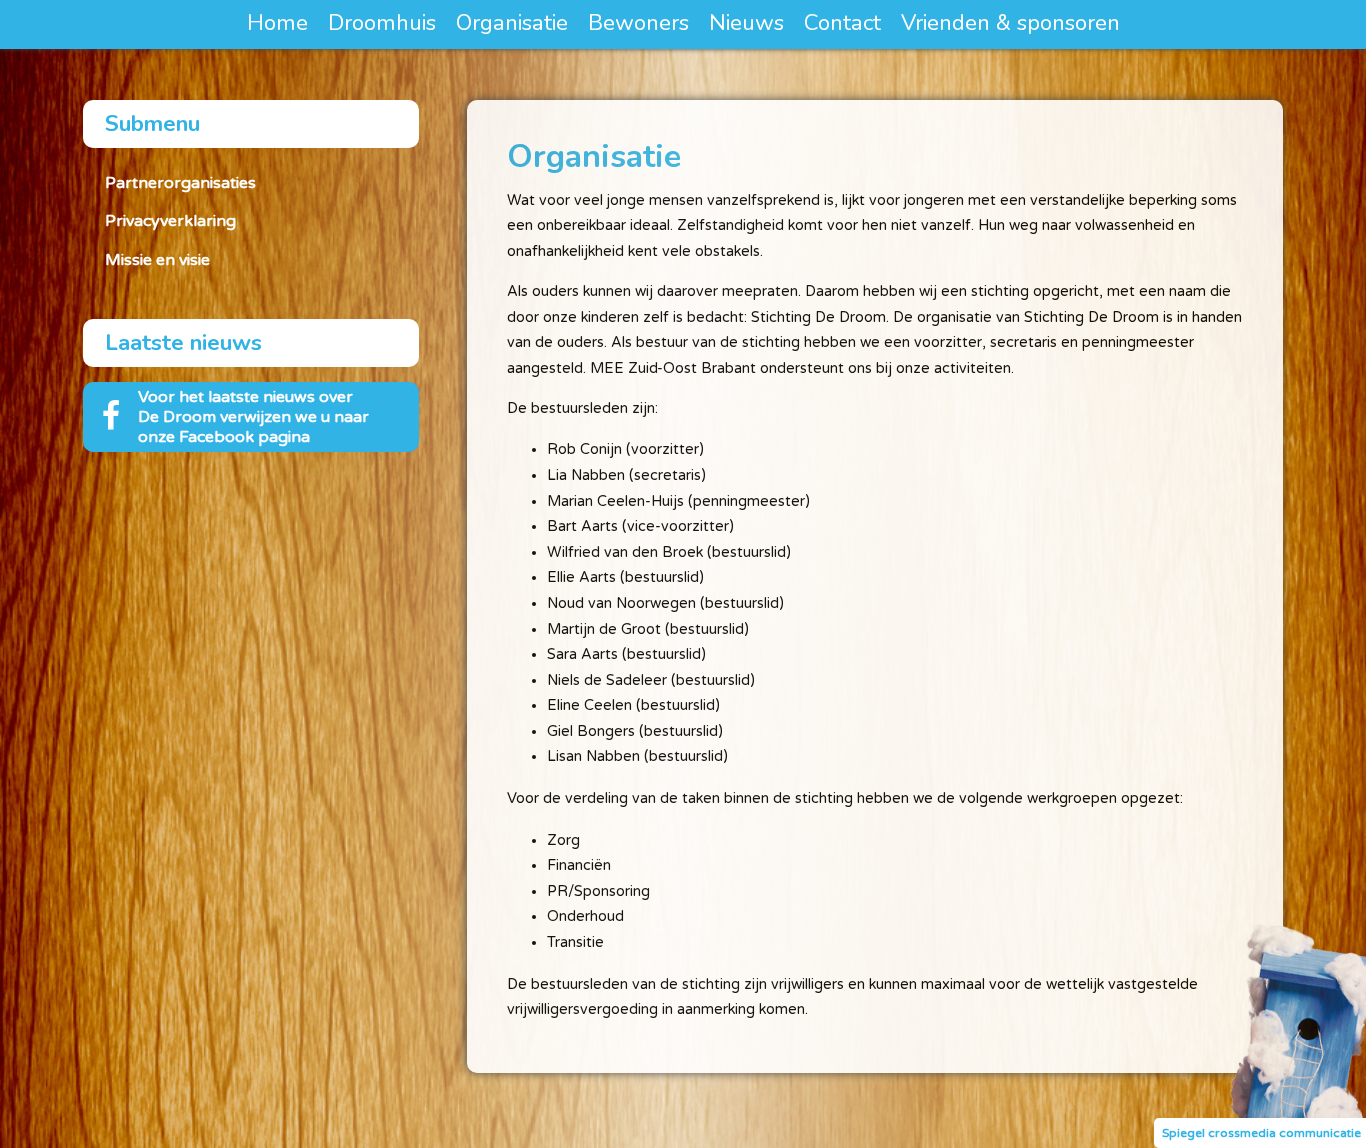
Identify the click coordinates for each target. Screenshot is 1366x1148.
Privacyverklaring (170, 221)
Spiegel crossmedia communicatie (1261, 1133)
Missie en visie (157, 260)
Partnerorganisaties (180, 183)
